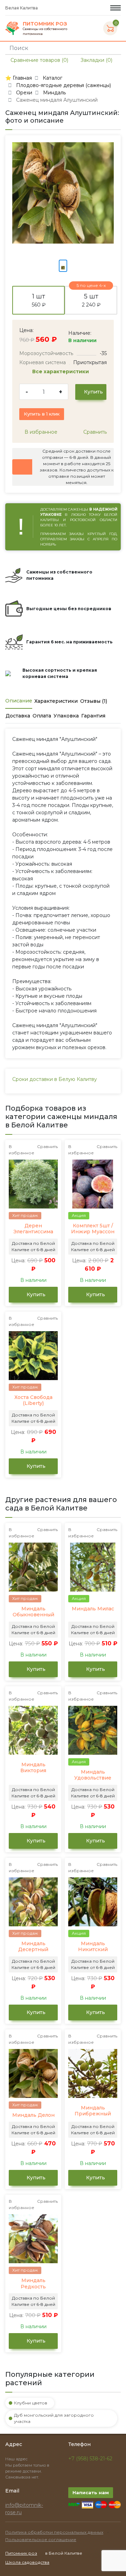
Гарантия (93, 716)
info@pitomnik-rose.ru (24, 2509)
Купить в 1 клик (42, 414)
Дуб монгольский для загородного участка (54, 2418)
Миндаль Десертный (33, 1947)
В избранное (40, 432)
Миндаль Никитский (93, 1947)
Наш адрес (17, 2459)
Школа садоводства (27, 2562)
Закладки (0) (96, 60)
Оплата (42, 716)
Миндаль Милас (93, 1609)
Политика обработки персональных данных (54, 2532)
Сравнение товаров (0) (39, 60)
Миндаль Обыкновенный (33, 1612)
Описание (19, 701)
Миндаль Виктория (33, 1768)
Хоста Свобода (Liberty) (33, 1401)
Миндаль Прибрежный (93, 2111)
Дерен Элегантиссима (33, 1229)
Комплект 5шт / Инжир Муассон (93, 1229)
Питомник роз (21, 2553)
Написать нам (91, 2492)
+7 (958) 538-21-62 (90, 2459)
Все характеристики (61, 371)
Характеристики (56, 701)
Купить (93, 392)
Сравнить (94, 432)
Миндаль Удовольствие (93, 1775)
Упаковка (66, 716)
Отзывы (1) (94, 701)
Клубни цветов (31, 2403)
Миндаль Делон (33, 2115)
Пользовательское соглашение (41, 2539)
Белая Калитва (22, 8)
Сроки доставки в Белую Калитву (55, 1079)
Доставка (18, 716)
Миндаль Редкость (33, 2284)
